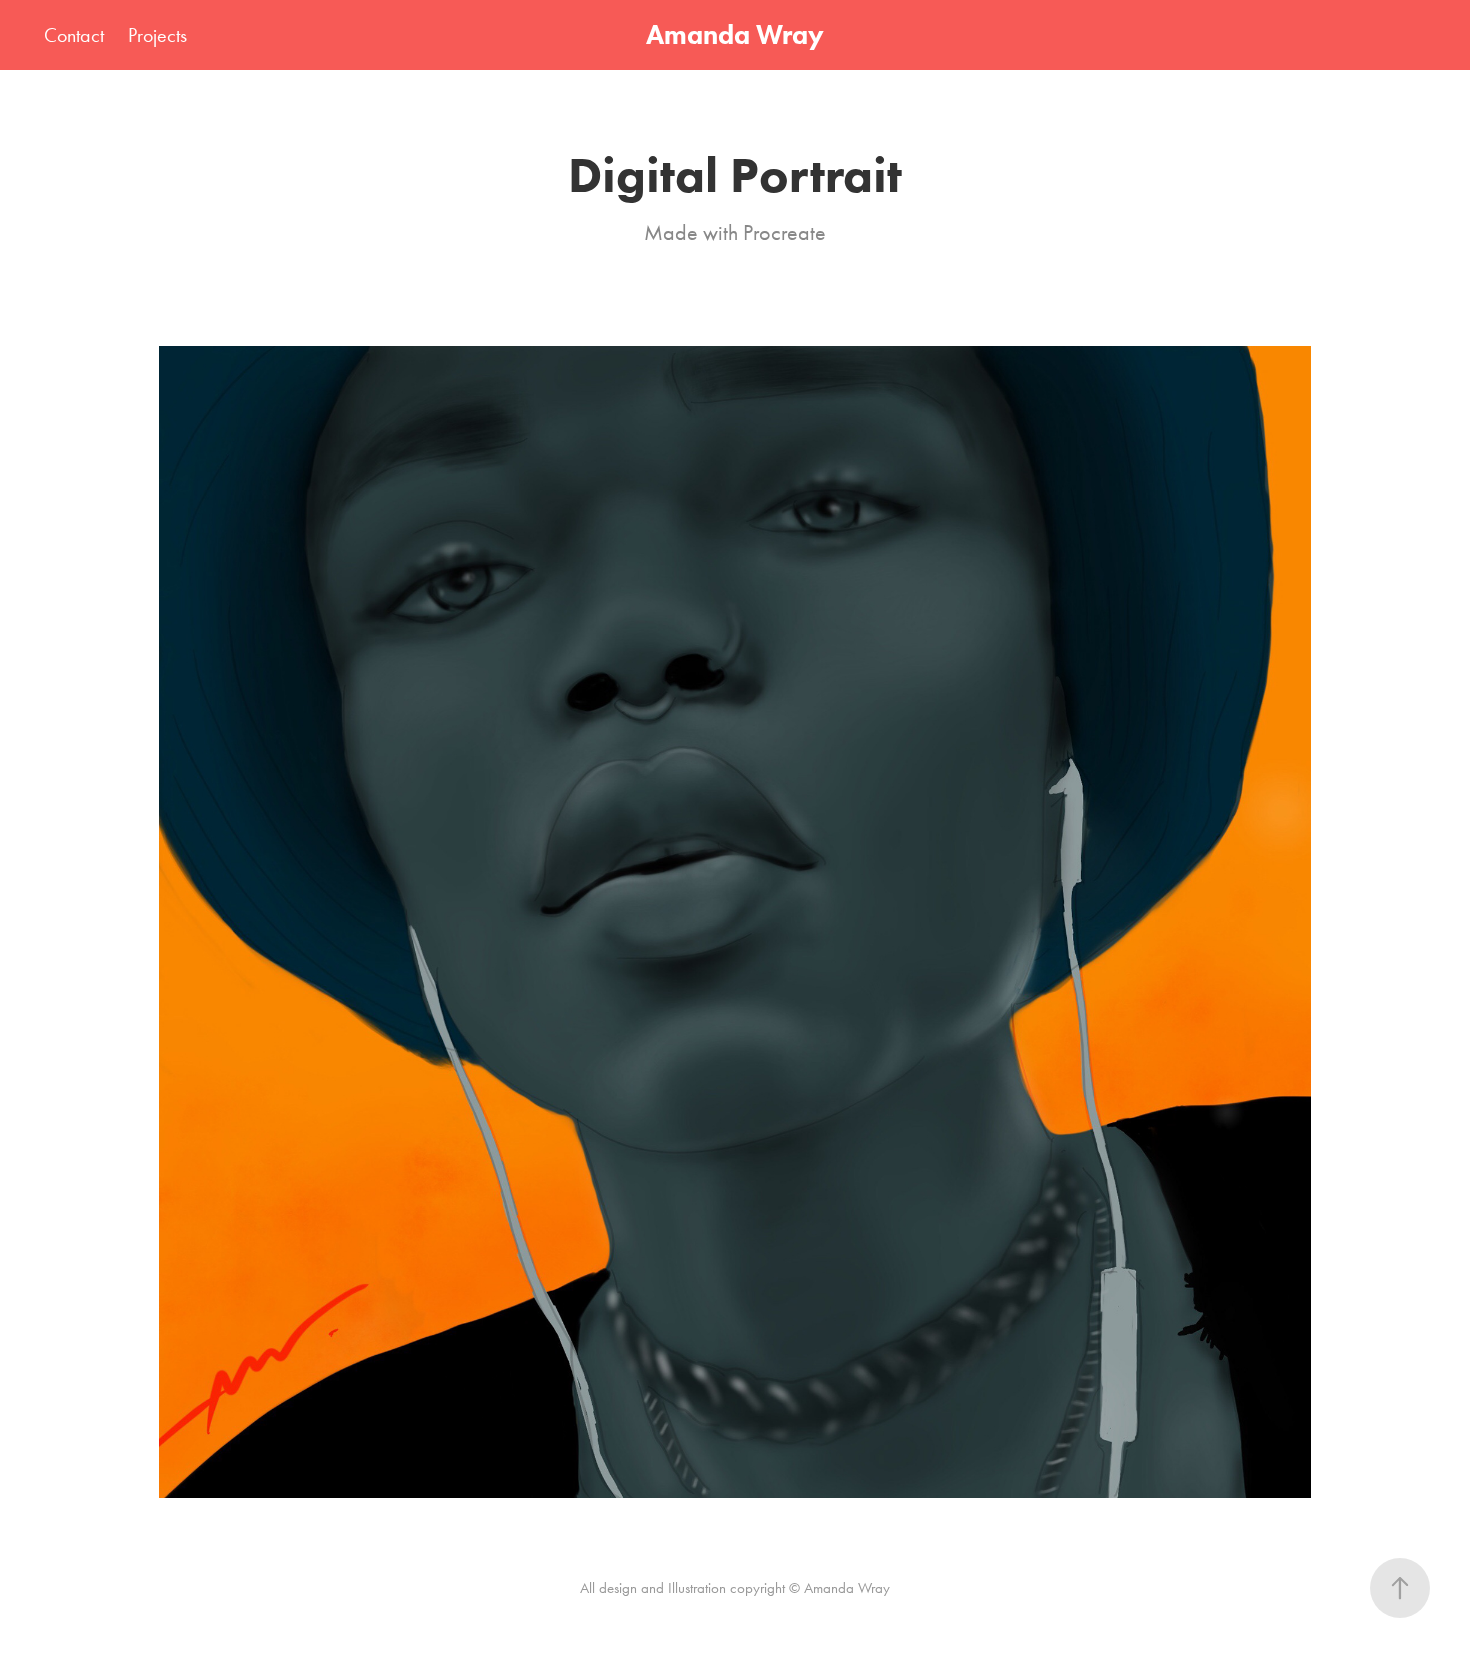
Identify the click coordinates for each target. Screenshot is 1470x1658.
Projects (157, 35)
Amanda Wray (735, 34)
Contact (74, 35)
